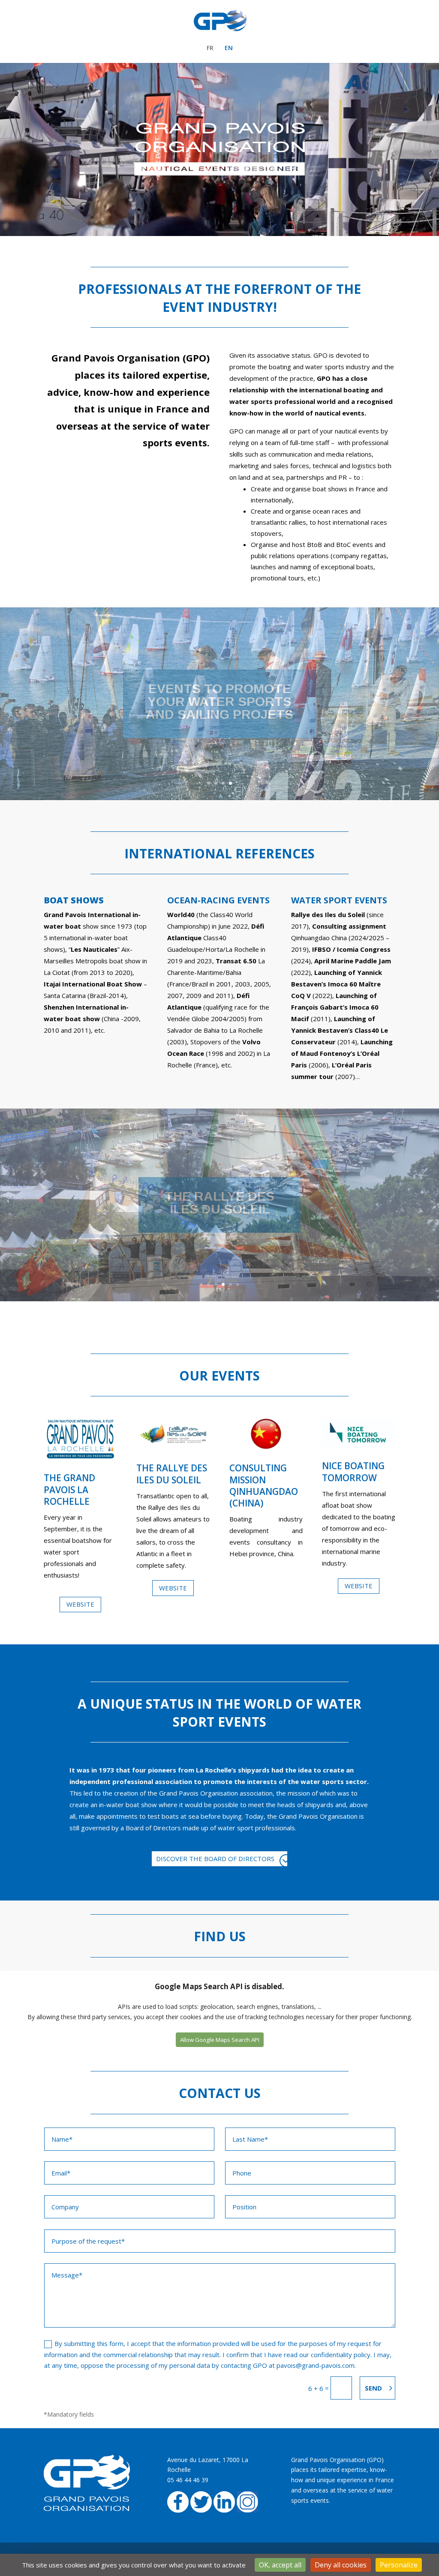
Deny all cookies (341, 2565)
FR (210, 48)
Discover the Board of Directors (215, 1859)
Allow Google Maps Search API (220, 2040)
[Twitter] (202, 2510)
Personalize (399, 2565)
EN (229, 48)
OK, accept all (280, 2565)
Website (80, 1604)
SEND (373, 2388)
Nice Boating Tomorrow (353, 1472)
